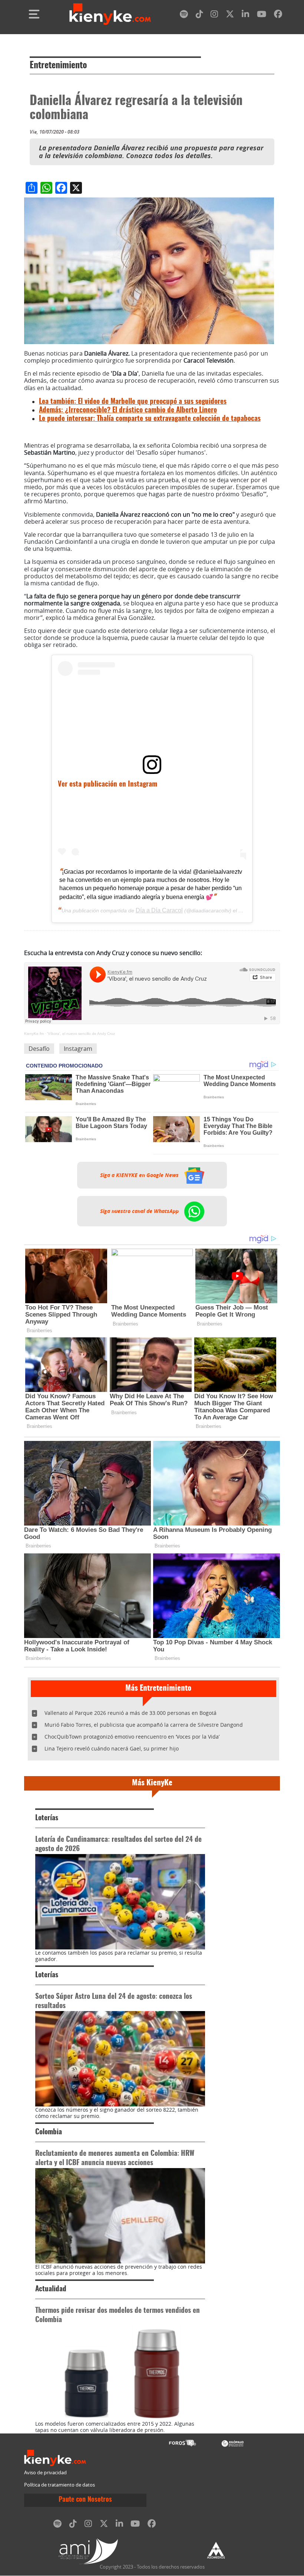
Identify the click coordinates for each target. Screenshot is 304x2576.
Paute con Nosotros (85, 2500)
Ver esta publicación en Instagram (108, 784)
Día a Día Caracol (159, 910)
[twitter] (230, 15)
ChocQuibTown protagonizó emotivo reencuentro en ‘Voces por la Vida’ (132, 1737)
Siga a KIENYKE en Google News (140, 1175)
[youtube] (262, 15)
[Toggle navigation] (34, 14)
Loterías (47, 1818)
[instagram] (214, 15)
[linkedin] (245, 15)
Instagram (78, 1049)
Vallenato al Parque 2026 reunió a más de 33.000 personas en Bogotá (130, 1713)
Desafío (39, 1049)
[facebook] (278, 15)
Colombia (49, 2132)
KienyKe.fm (34, 1034)
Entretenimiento (58, 66)
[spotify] (184, 15)
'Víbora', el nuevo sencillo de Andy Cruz (81, 1034)
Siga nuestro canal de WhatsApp (140, 1211)
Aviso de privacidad (45, 2473)
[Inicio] (110, 14)
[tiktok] (199, 15)
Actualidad (51, 2289)
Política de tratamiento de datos (60, 2485)
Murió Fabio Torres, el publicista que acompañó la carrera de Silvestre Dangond (144, 1725)
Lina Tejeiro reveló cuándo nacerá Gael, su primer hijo (112, 1748)
